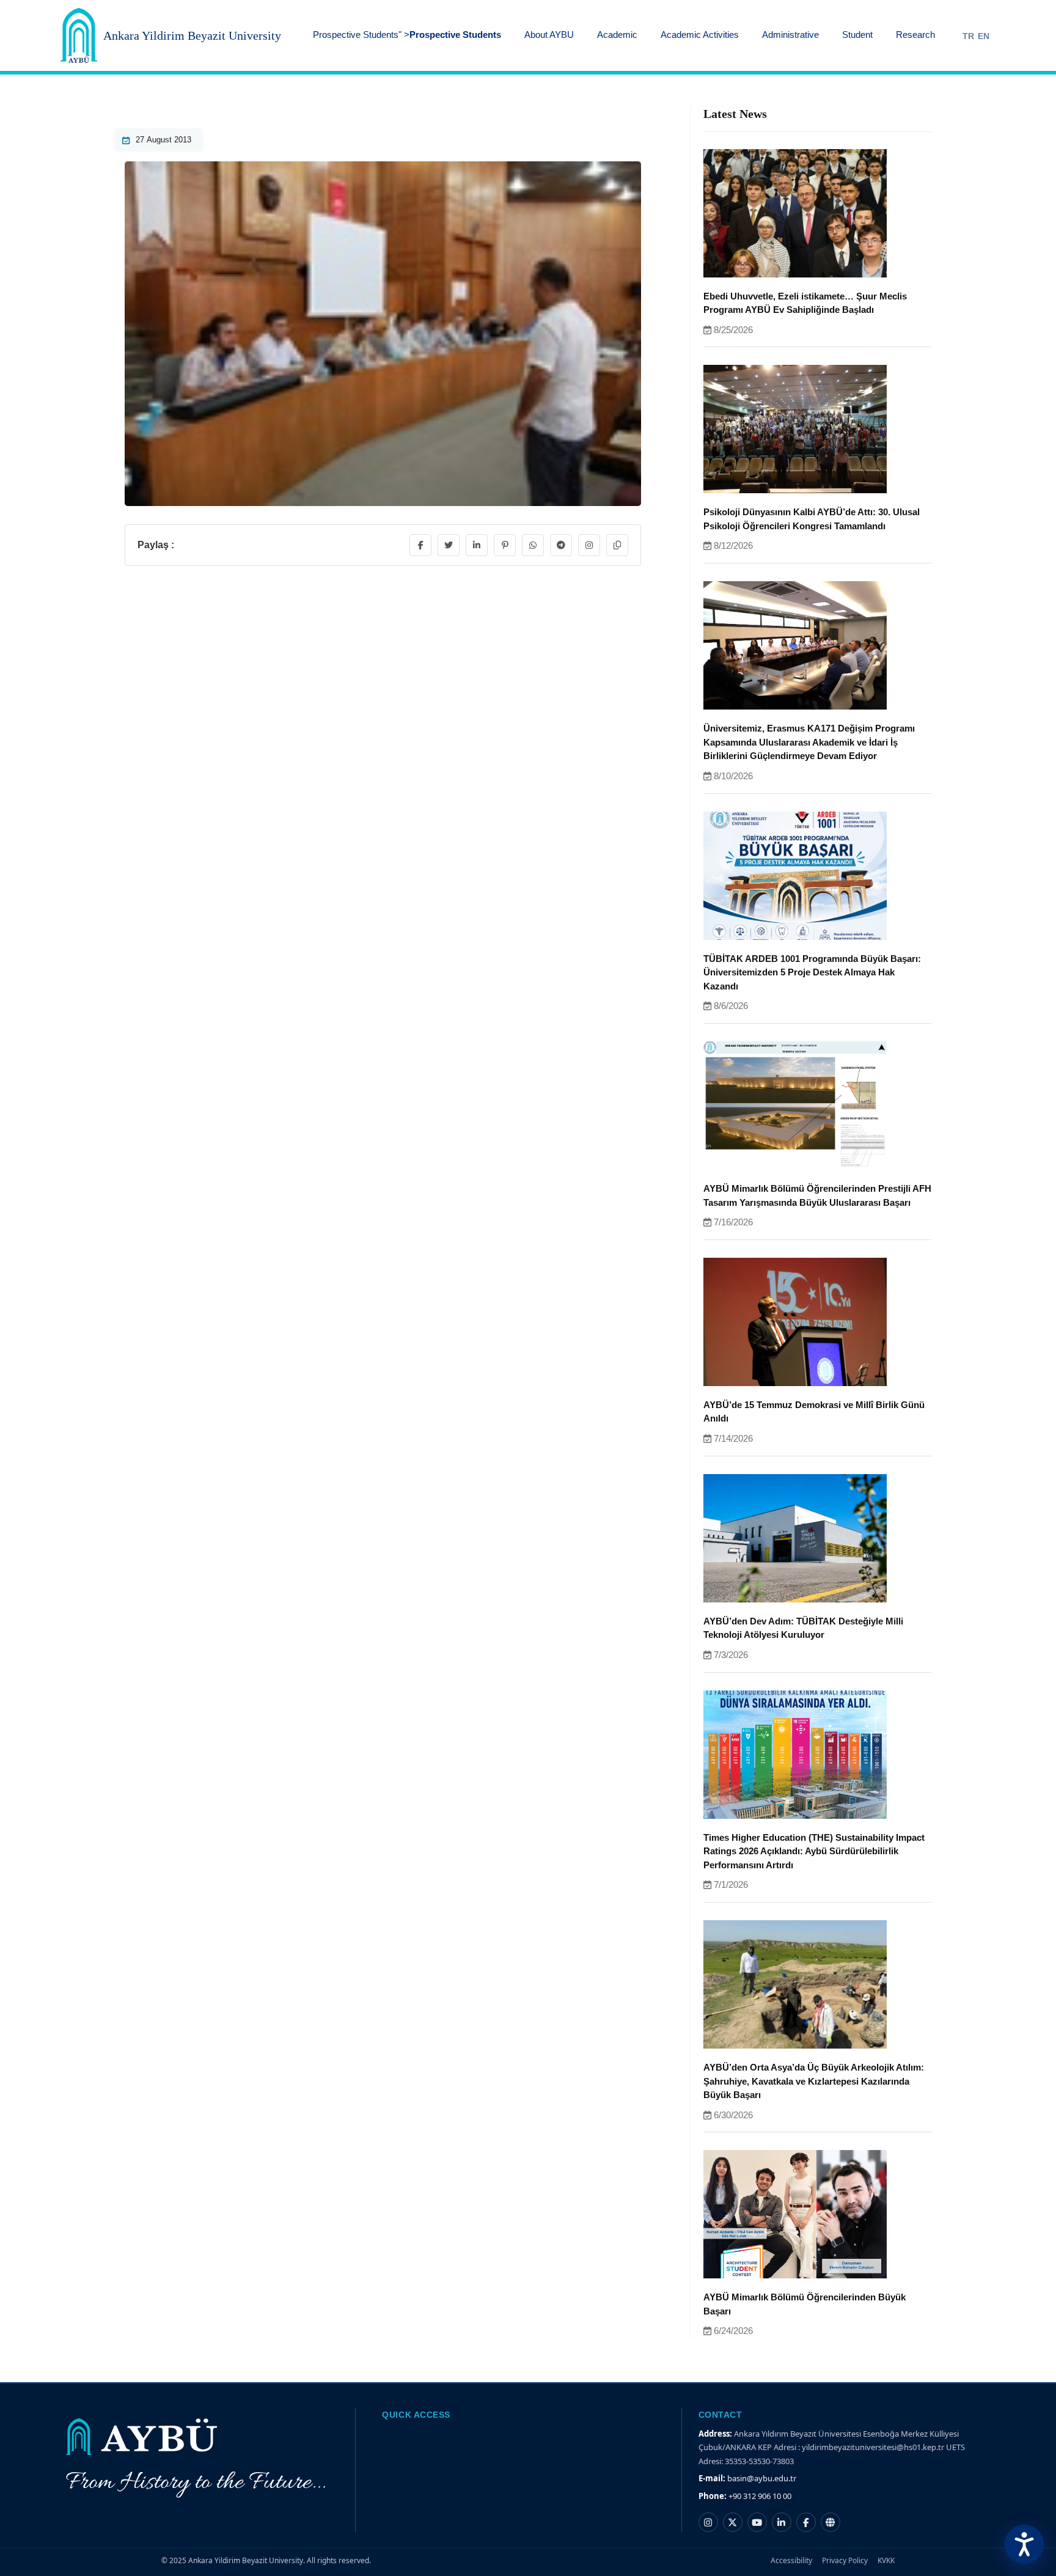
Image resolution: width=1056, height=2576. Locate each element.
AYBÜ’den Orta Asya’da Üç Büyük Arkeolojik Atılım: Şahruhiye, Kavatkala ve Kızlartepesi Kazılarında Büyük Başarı (814, 2081)
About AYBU (549, 35)
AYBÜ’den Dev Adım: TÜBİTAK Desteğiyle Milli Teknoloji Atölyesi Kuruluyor (803, 1628)
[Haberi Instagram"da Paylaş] (589, 545)
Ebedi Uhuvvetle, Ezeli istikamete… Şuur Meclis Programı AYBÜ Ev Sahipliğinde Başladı (805, 303)
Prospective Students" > (407, 35)
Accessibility (791, 2560)
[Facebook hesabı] (806, 2522)
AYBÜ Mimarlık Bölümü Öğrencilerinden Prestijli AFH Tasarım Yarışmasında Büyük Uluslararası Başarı (817, 1195)
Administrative (790, 35)
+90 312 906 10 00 (760, 2496)
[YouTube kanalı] (757, 2522)
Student (857, 35)
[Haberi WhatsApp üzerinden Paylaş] (533, 545)
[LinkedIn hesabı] (782, 2522)
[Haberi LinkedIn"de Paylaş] (477, 545)
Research (915, 35)
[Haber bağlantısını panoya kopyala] (617, 545)
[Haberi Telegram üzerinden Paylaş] (561, 545)
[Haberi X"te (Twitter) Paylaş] (449, 545)
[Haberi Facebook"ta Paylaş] (420, 545)
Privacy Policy (845, 2560)
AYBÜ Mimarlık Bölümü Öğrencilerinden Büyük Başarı (805, 2304)
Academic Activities (700, 35)
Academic (617, 35)
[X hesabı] (733, 2522)
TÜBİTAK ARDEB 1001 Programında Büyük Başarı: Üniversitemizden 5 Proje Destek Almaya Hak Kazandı (812, 972)
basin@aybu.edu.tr (762, 2478)
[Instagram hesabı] (708, 2522)
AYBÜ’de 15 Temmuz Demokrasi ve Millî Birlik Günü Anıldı (814, 1412)
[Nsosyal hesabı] (831, 2522)
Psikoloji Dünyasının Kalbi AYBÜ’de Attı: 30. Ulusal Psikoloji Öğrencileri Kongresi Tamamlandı (812, 519)
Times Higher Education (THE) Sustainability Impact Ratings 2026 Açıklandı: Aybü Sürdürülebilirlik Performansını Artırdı (814, 1851)
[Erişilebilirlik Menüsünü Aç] (1024, 2544)
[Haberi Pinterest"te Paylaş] (505, 545)
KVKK (886, 2560)
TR (968, 36)
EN (984, 36)
